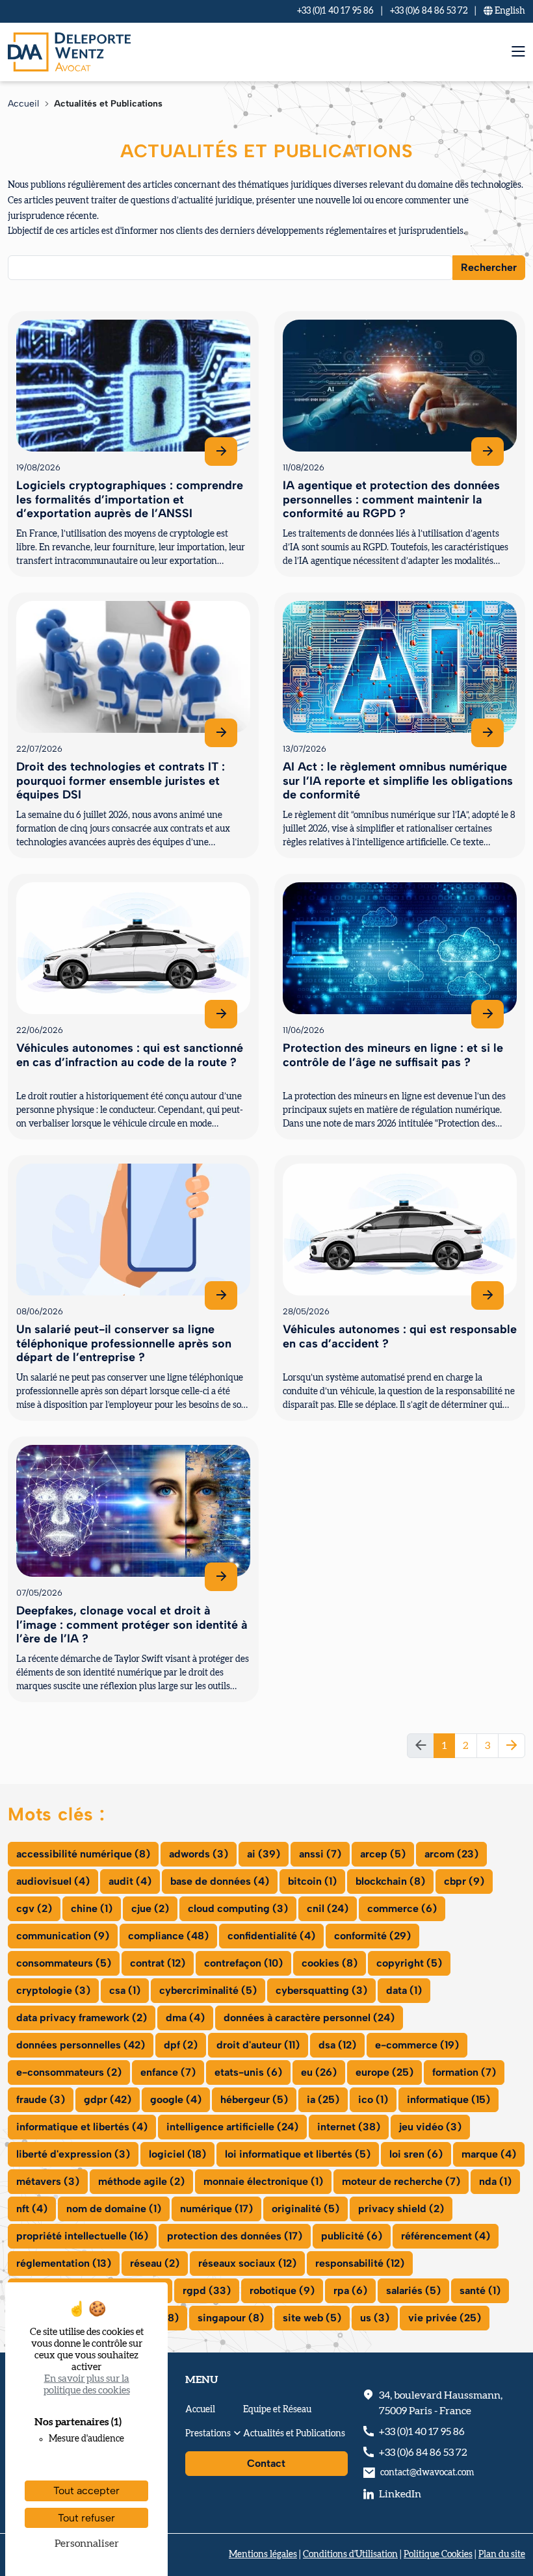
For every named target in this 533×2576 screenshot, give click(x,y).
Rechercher (489, 267)
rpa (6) (350, 2290)
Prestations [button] (208, 2434)
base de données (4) (220, 1881)
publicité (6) (352, 2236)
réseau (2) (155, 2263)
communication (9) (63, 1936)
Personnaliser (87, 2544)
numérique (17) (216, 2209)
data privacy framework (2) (82, 2018)
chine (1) (92, 1908)
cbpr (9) (464, 1881)
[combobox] (230, 268)
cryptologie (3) (53, 1990)
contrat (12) (158, 1963)
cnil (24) (328, 1908)
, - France (441, 2403)
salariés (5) (413, 2290)
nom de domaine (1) (114, 2209)
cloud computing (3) (238, 1908)
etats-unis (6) (248, 2072)
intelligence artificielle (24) (232, 2127)
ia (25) (323, 2099)
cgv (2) (34, 1908)
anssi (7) (320, 1854)
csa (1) (125, 1990)
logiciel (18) (177, 2154)
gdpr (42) (108, 2099)
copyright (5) (409, 1963)
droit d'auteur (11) (258, 2045)
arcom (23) (451, 1854)
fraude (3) (41, 2099)
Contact (266, 2463)
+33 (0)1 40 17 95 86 (335, 11)
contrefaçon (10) (243, 1963)
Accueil (23, 104)
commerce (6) (402, 1908)
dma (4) (185, 2018)
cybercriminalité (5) (208, 1990)
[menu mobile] (518, 52)
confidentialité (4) (271, 1936)
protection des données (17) (235, 2236)
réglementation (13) (64, 2263)
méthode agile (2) (141, 2181)
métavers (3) (48, 2181)
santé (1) (480, 2290)
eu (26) (319, 2072)
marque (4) (489, 2154)
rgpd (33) (207, 2290)
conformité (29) (372, 1936)
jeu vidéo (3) (430, 2127)
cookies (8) (330, 1963)
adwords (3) (199, 1854)
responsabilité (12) (360, 2263)
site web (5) (312, 2318)
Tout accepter (86, 2491)
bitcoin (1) (312, 1881)
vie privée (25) (445, 2318)
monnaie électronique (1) (263, 2181)
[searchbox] (20, 267)
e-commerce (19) (417, 2045)
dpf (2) (181, 2045)
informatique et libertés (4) (82, 2127)
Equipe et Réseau (277, 2410)
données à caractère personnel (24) (309, 2018)
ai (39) (264, 1854)
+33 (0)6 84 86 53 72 (429, 11)
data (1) (404, 1990)
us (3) (375, 2318)
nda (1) (495, 2181)
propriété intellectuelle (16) (82, 2236)
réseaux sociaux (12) (247, 2263)
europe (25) (384, 2072)
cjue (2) (150, 1908)
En (509, 11)
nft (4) (32, 2209)
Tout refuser (86, 2518)
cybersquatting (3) (321, 1990)
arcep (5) (383, 1854)
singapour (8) (231, 2318)
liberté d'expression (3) (73, 2154)
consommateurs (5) (64, 1963)
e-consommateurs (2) (69, 2072)
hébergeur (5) (254, 2099)
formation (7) (464, 2072)
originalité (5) (305, 2209)
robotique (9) (282, 2290)
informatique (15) (448, 2099)
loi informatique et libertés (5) (298, 2154)
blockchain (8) (390, 1881)
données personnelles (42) (81, 2045)
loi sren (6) (416, 2154)
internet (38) (349, 2127)
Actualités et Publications (294, 2434)
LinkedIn (400, 2494)
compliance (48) (168, 1936)
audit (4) (130, 1881)
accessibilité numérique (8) (83, 1854)
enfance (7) (168, 2072)
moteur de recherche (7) (401, 2181)
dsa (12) (337, 2045)
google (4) (176, 2099)
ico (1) (373, 2099)
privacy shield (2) (401, 2209)
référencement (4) (446, 2236)
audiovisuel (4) (53, 1881)
